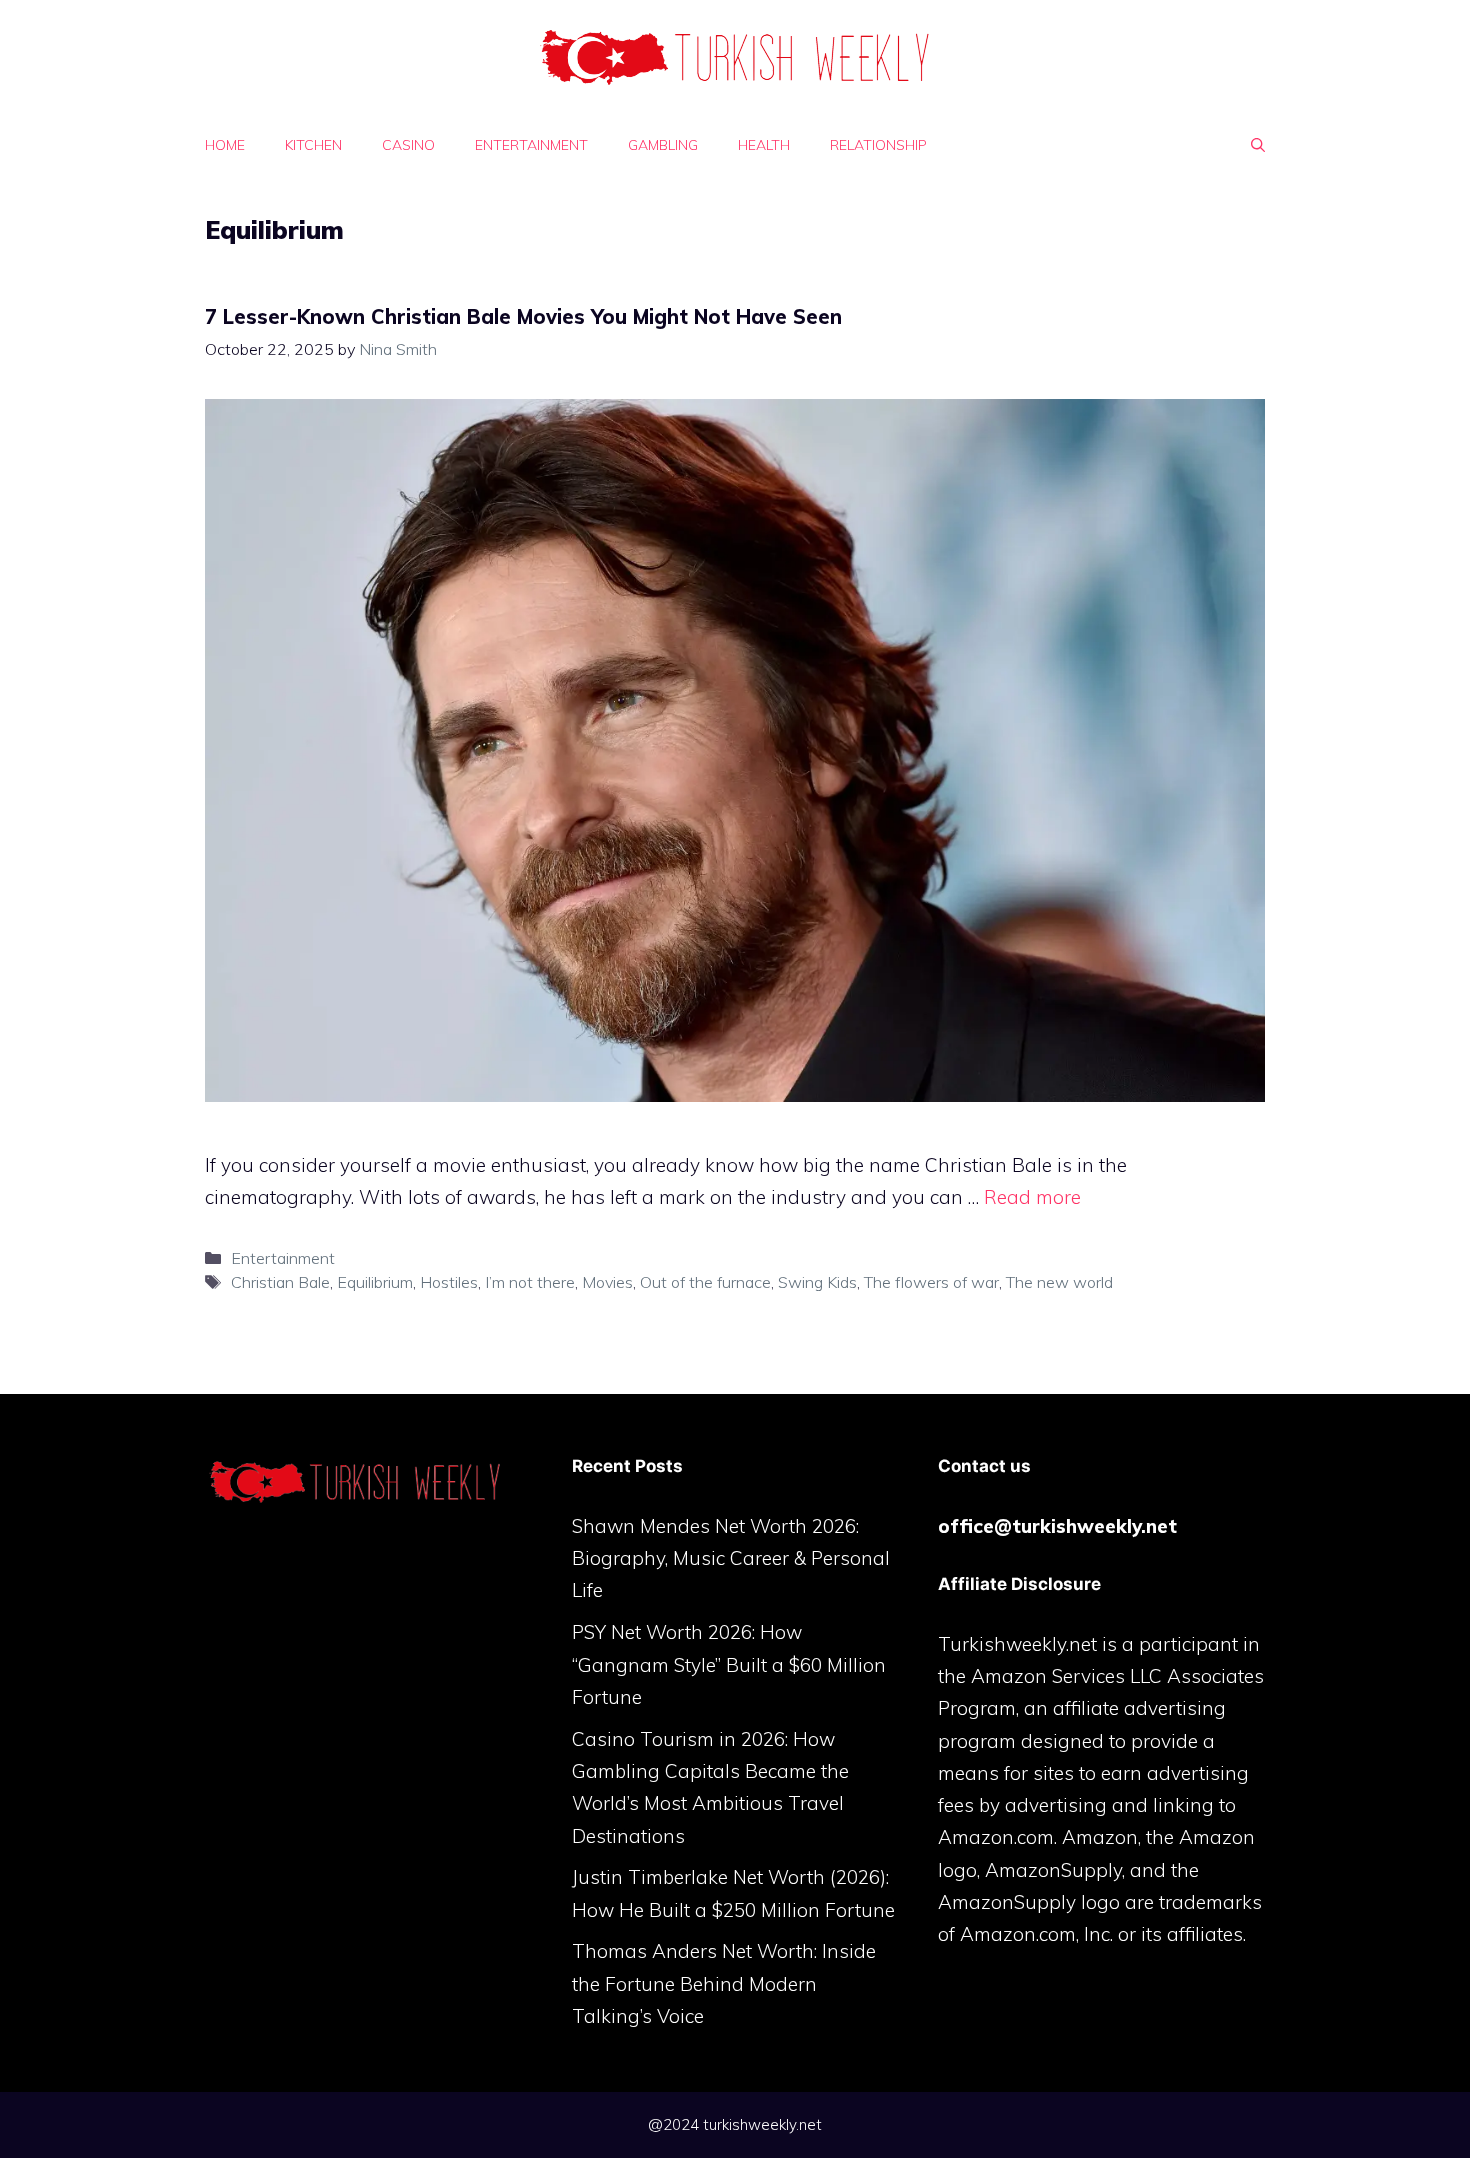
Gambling (663, 145)
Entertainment (531, 145)
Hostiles (449, 1282)
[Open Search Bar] (1258, 145)
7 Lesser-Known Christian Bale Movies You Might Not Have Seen (523, 316)
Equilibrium (375, 1282)
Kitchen (313, 145)
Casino (408, 145)
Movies (607, 1282)
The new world (1059, 1282)
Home (225, 145)
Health (764, 145)
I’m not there (530, 1282)
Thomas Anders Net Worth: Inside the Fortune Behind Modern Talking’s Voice (724, 1983)
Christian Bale (280, 1282)
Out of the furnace (705, 1282)
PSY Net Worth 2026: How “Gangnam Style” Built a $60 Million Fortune (729, 1664)
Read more (1032, 1197)
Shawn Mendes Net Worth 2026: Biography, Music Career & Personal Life (731, 1558)
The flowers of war (931, 1282)
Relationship (878, 145)
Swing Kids (817, 1282)
